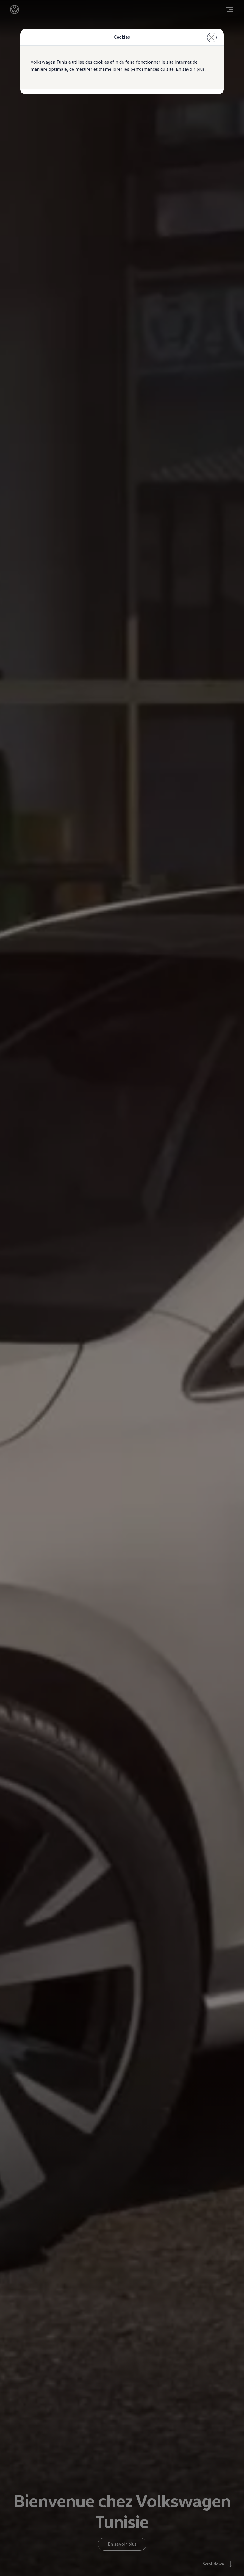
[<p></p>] (212, 37)
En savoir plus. (191, 69)
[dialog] (122, 1288)
